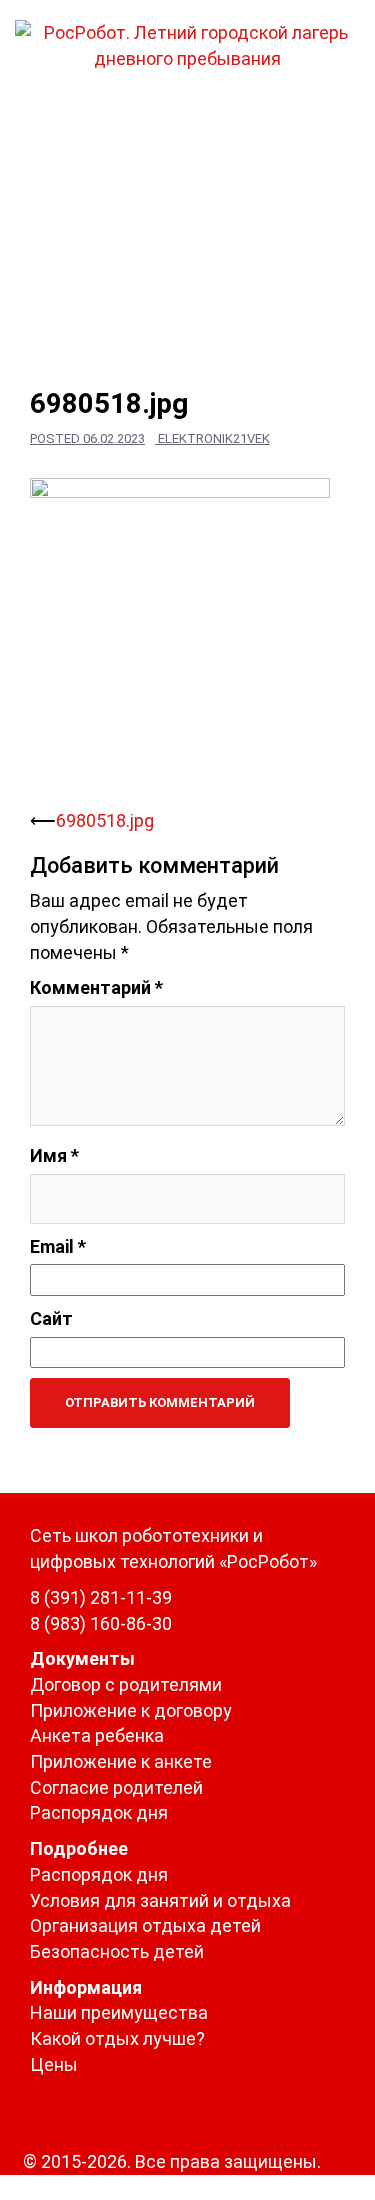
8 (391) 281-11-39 (101, 1597)
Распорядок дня (99, 1812)
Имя (54, 1155)
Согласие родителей (116, 1787)
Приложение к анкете (121, 1761)
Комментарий (96, 987)
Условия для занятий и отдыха (160, 1900)
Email (58, 1246)
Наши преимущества (119, 2012)
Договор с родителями (126, 1684)
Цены (54, 2064)
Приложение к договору (131, 1710)
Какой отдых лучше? (117, 2038)
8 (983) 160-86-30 (101, 1623)
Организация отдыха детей (145, 1925)
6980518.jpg (105, 820)
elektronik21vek (214, 438)
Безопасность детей (117, 1951)
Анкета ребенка (97, 1735)
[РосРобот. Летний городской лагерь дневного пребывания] (187, 43)
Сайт (51, 1318)
